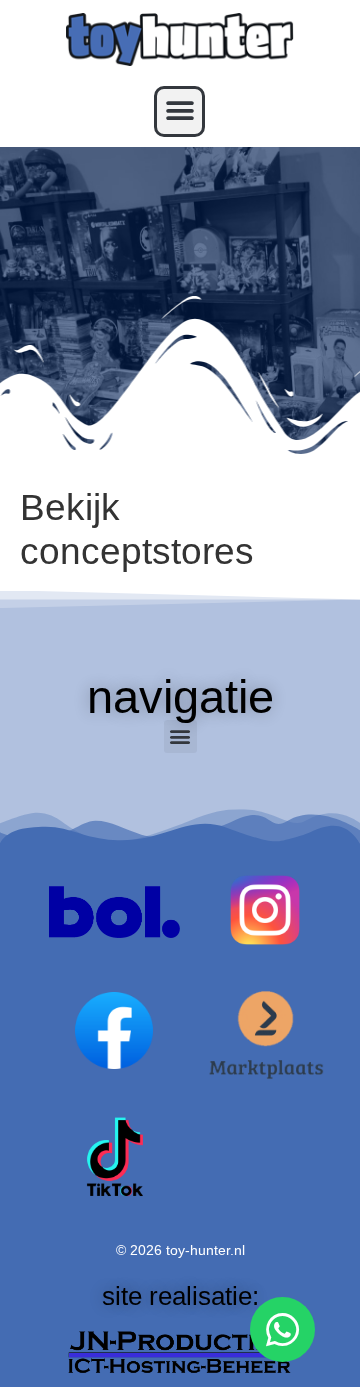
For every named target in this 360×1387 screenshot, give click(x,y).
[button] (179, 111)
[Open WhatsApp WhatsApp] (282, 1329)
